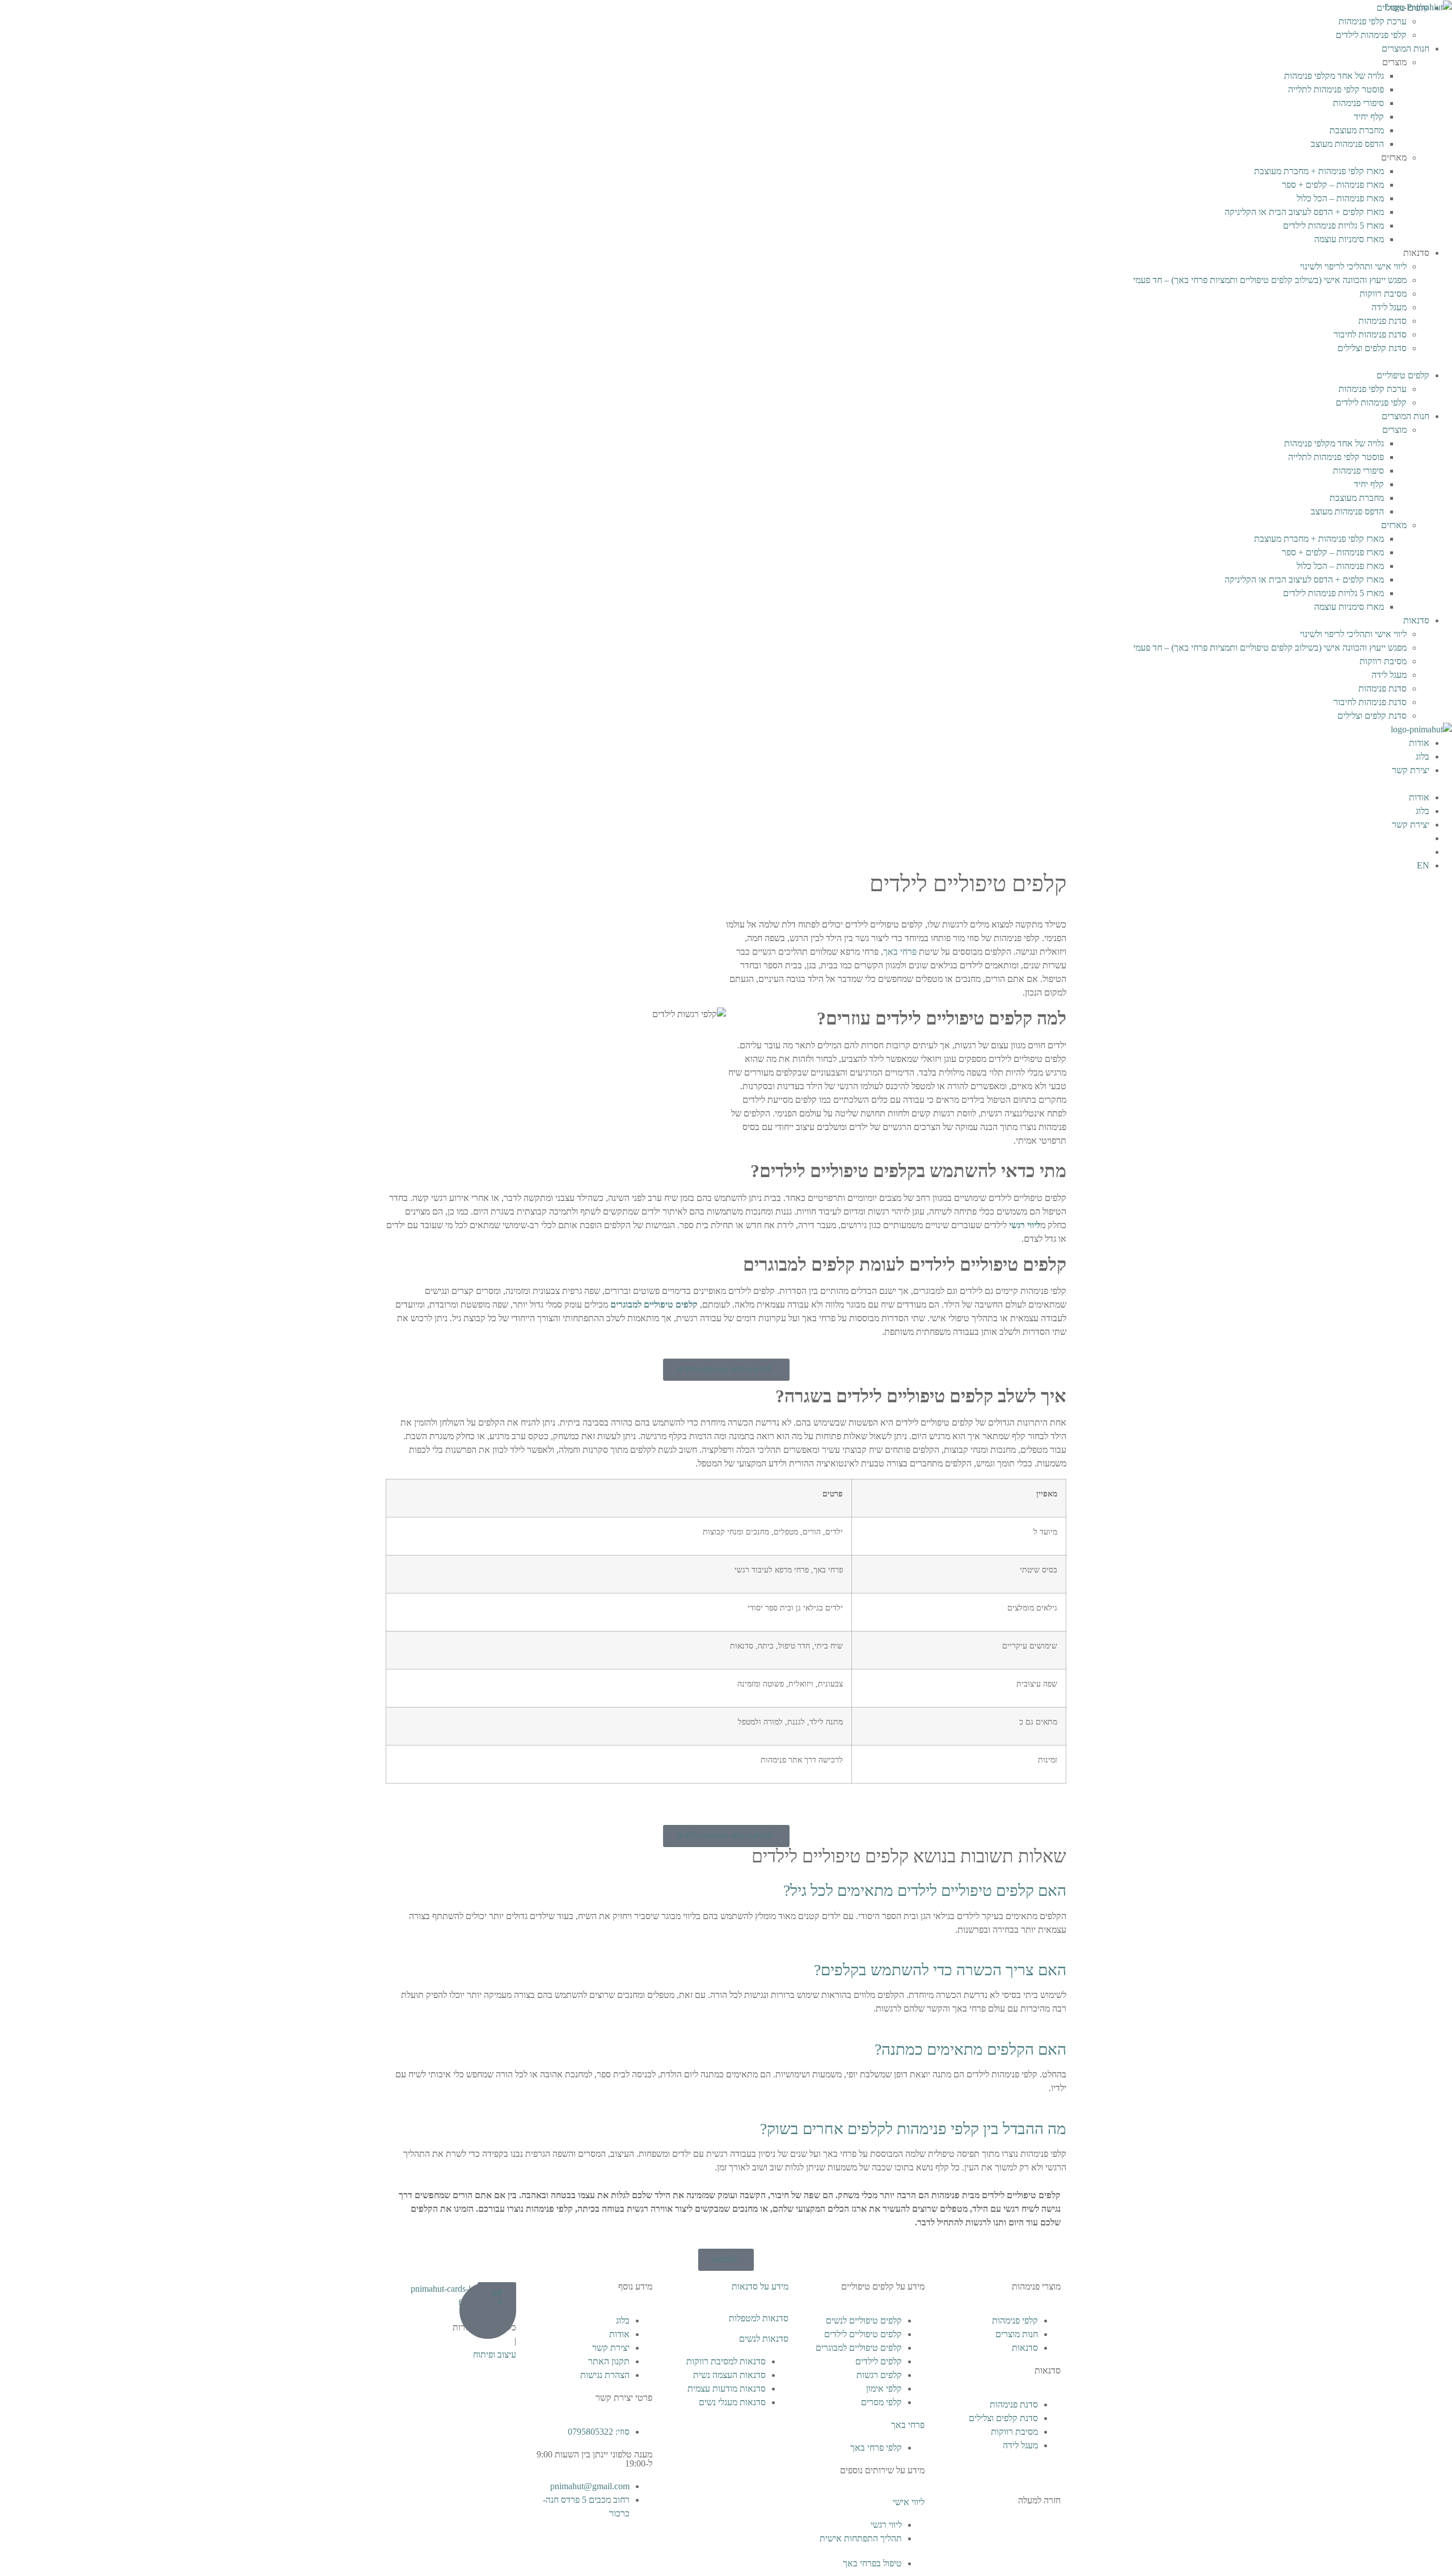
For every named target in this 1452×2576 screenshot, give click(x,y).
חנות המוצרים (1405, 49)
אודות (1419, 743)
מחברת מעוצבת (1357, 130)
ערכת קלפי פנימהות (1373, 21)
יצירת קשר (1411, 770)
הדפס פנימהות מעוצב (1347, 144)
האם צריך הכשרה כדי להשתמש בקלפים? (940, 1970)
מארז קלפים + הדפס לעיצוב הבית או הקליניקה (1304, 212)
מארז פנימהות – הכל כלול (1340, 198)
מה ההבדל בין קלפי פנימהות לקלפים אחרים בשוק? (913, 2129)
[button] (726, 362)
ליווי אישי (909, 2502)
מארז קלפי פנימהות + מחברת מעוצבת (1319, 171)
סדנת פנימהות (1383, 321)
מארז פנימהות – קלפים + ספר (1333, 185)
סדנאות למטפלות (759, 2318)
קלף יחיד (1369, 117)
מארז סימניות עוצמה (1349, 239)
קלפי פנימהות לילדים (1371, 35)
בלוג (1423, 756)
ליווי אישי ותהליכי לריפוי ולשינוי (1353, 266)
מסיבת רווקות (1383, 294)
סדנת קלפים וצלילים (1372, 348)
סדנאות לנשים (764, 2339)
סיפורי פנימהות (1358, 103)
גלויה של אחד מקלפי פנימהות (1334, 76)
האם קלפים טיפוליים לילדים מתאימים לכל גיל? (925, 1890)
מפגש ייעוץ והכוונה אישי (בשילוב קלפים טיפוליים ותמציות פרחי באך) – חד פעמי (1270, 280)
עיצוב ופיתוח (495, 2354)
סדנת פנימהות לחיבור (1370, 334)
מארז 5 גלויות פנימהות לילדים (1333, 225)
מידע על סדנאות (760, 2286)
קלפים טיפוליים (1403, 375)
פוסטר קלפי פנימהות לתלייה (1336, 89)
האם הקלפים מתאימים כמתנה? (970, 2049)
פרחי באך (908, 2425)
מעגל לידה (1389, 307)
